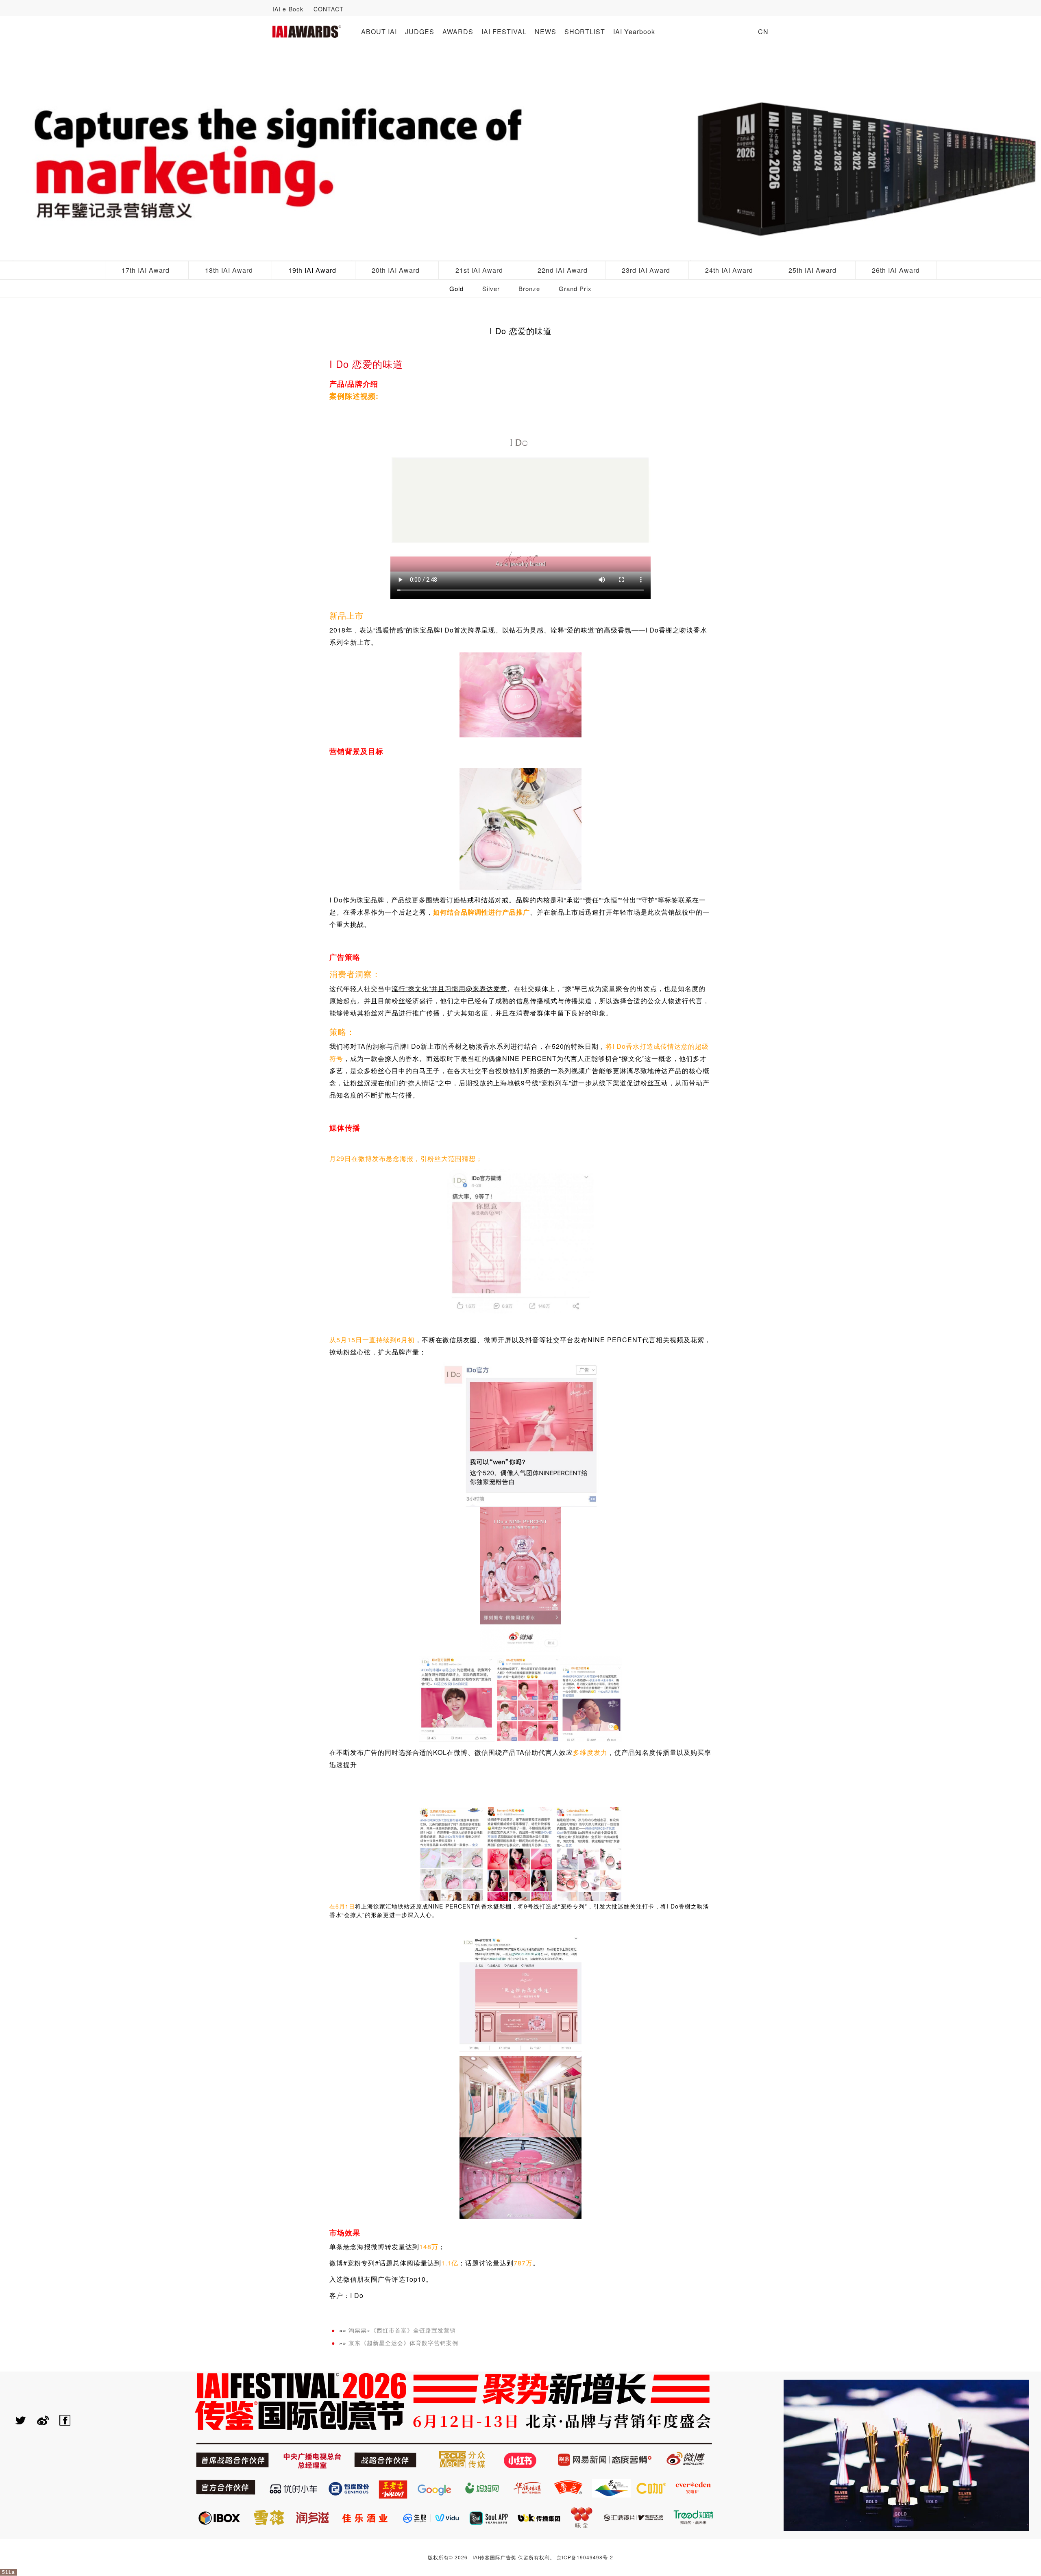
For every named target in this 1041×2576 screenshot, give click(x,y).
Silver (491, 288)
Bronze (529, 288)
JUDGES (420, 32)
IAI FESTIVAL (504, 32)
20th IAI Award (396, 270)
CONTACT (329, 9)
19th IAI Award (312, 270)
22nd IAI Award (563, 270)
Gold (456, 288)
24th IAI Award (729, 270)
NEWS (546, 32)
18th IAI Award (229, 270)
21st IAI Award (479, 270)
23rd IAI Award (646, 270)
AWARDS (458, 32)
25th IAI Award (812, 270)
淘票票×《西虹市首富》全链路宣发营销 (402, 2330)
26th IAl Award (896, 270)
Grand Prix (575, 288)
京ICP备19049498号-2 (585, 2557)
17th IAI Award (146, 270)
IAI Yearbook (634, 32)
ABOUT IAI (379, 32)
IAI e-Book (288, 9)
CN (763, 32)
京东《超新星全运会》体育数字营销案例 (403, 2343)
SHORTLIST (585, 32)
